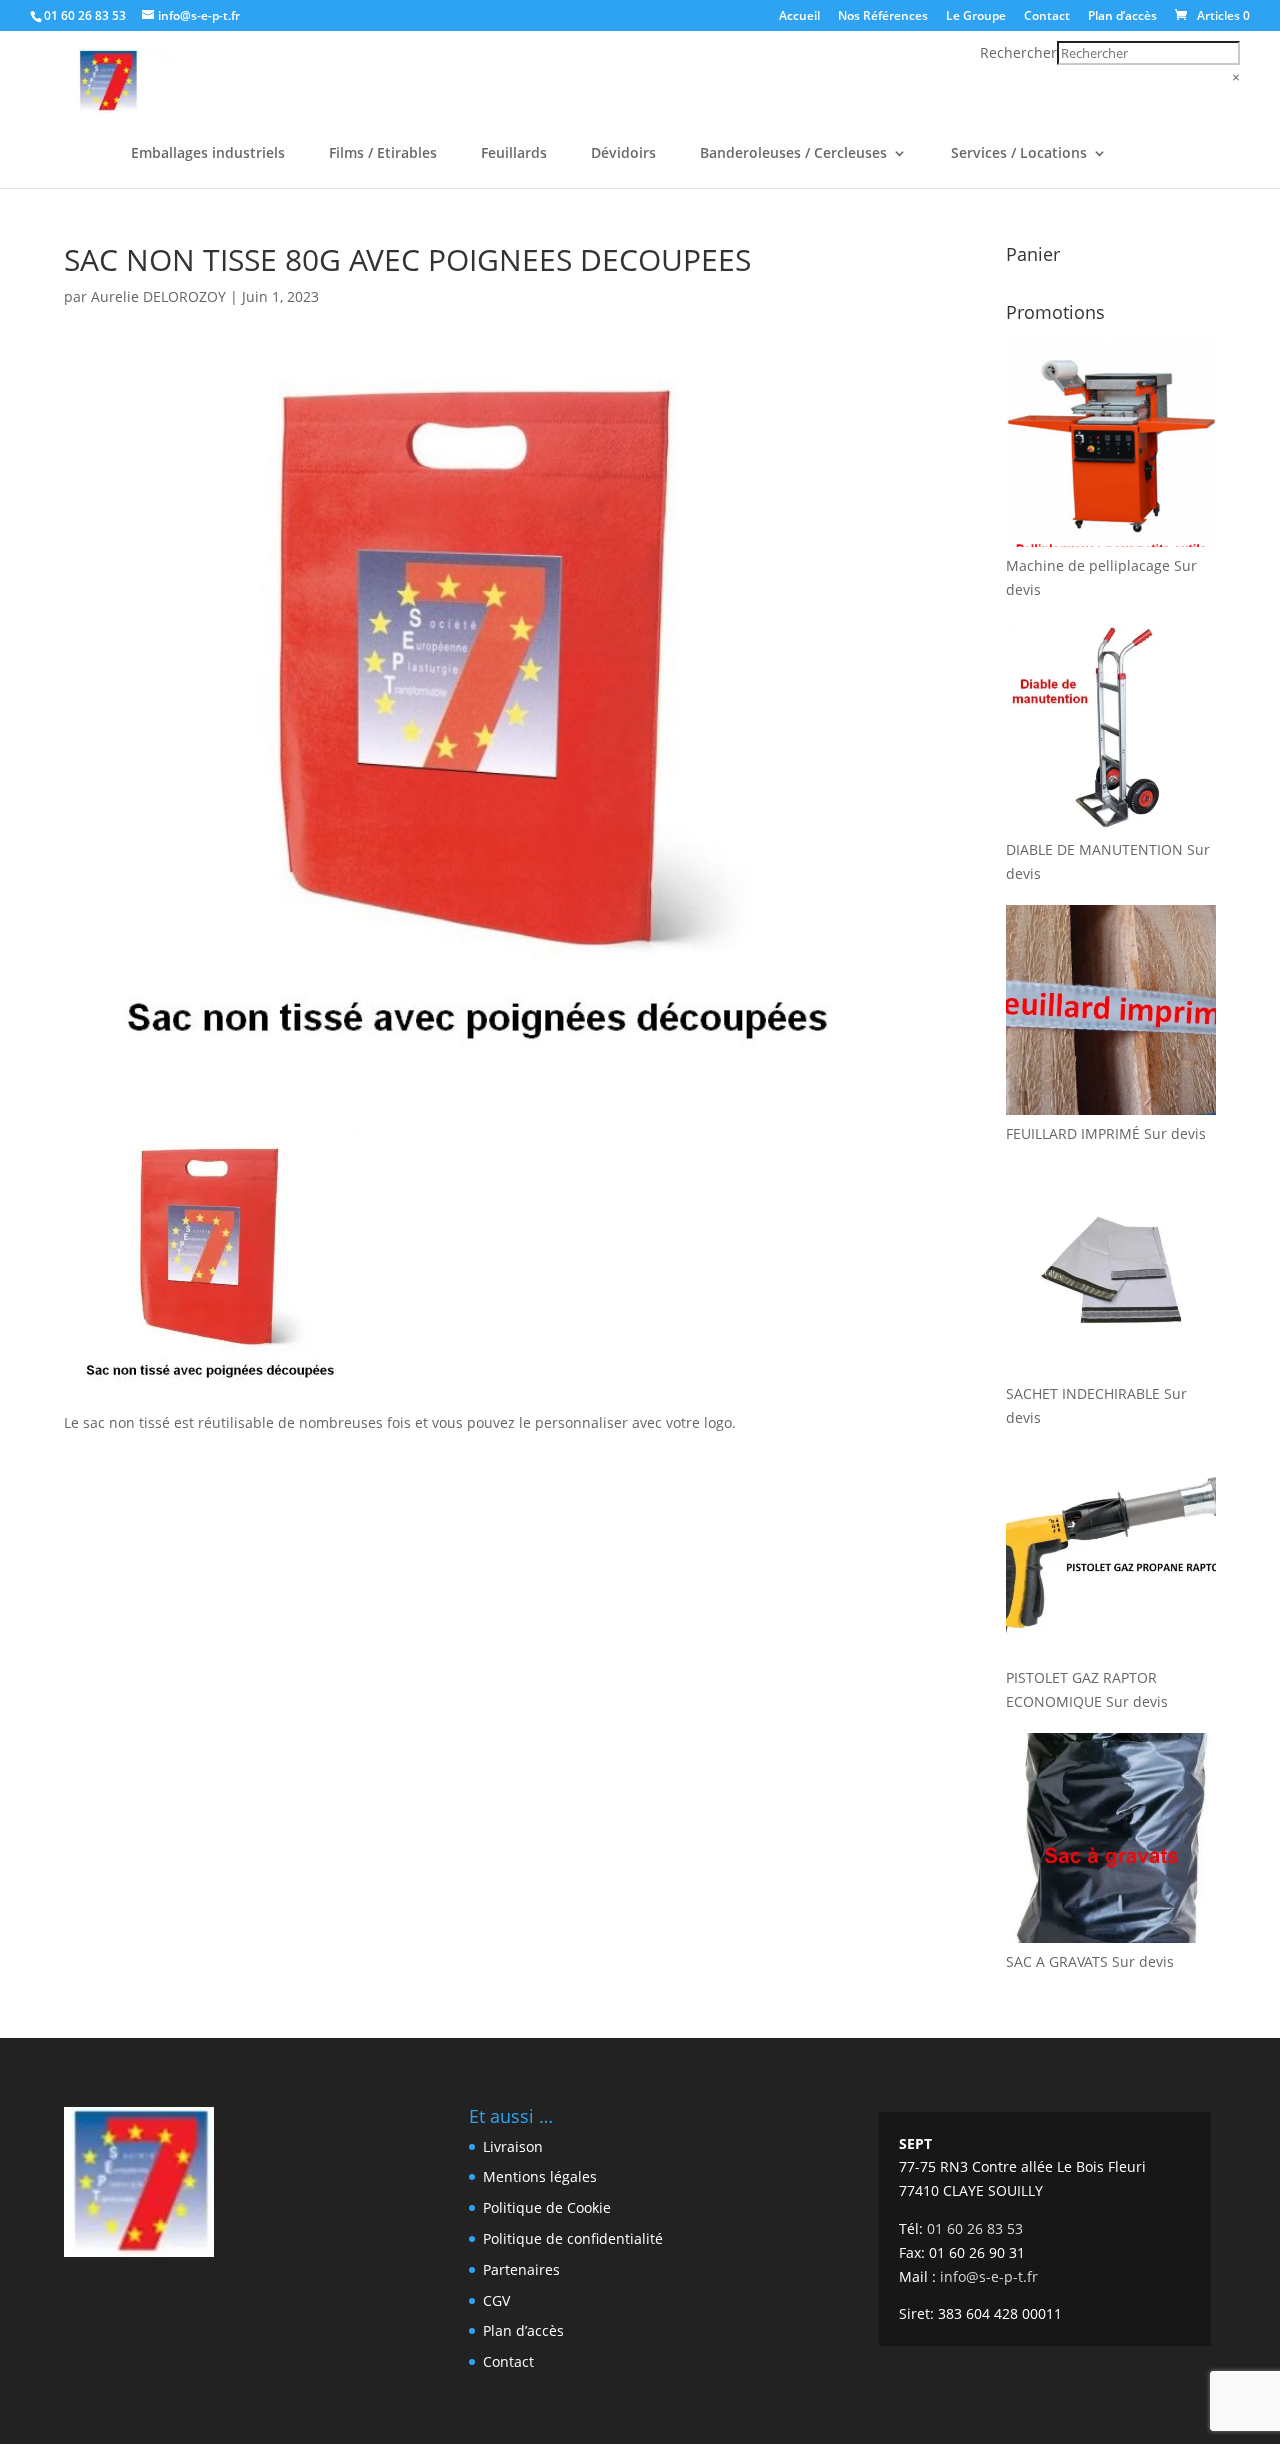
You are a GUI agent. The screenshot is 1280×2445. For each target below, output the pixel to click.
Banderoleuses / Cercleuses (793, 154)
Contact (1047, 17)
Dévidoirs (623, 154)
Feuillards (514, 154)
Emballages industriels (208, 154)
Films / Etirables (383, 154)
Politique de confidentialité (573, 2238)
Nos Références (883, 17)
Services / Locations (1019, 154)
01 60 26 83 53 (85, 15)
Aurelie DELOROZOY (158, 296)
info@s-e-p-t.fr (989, 2276)
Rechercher (1018, 52)
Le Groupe (976, 17)
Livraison (513, 2146)
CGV (496, 2300)
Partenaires (521, 2269)
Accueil (799, 17)
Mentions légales (540, 2176)
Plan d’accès (1122, 17)
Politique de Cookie (547, 2207)
